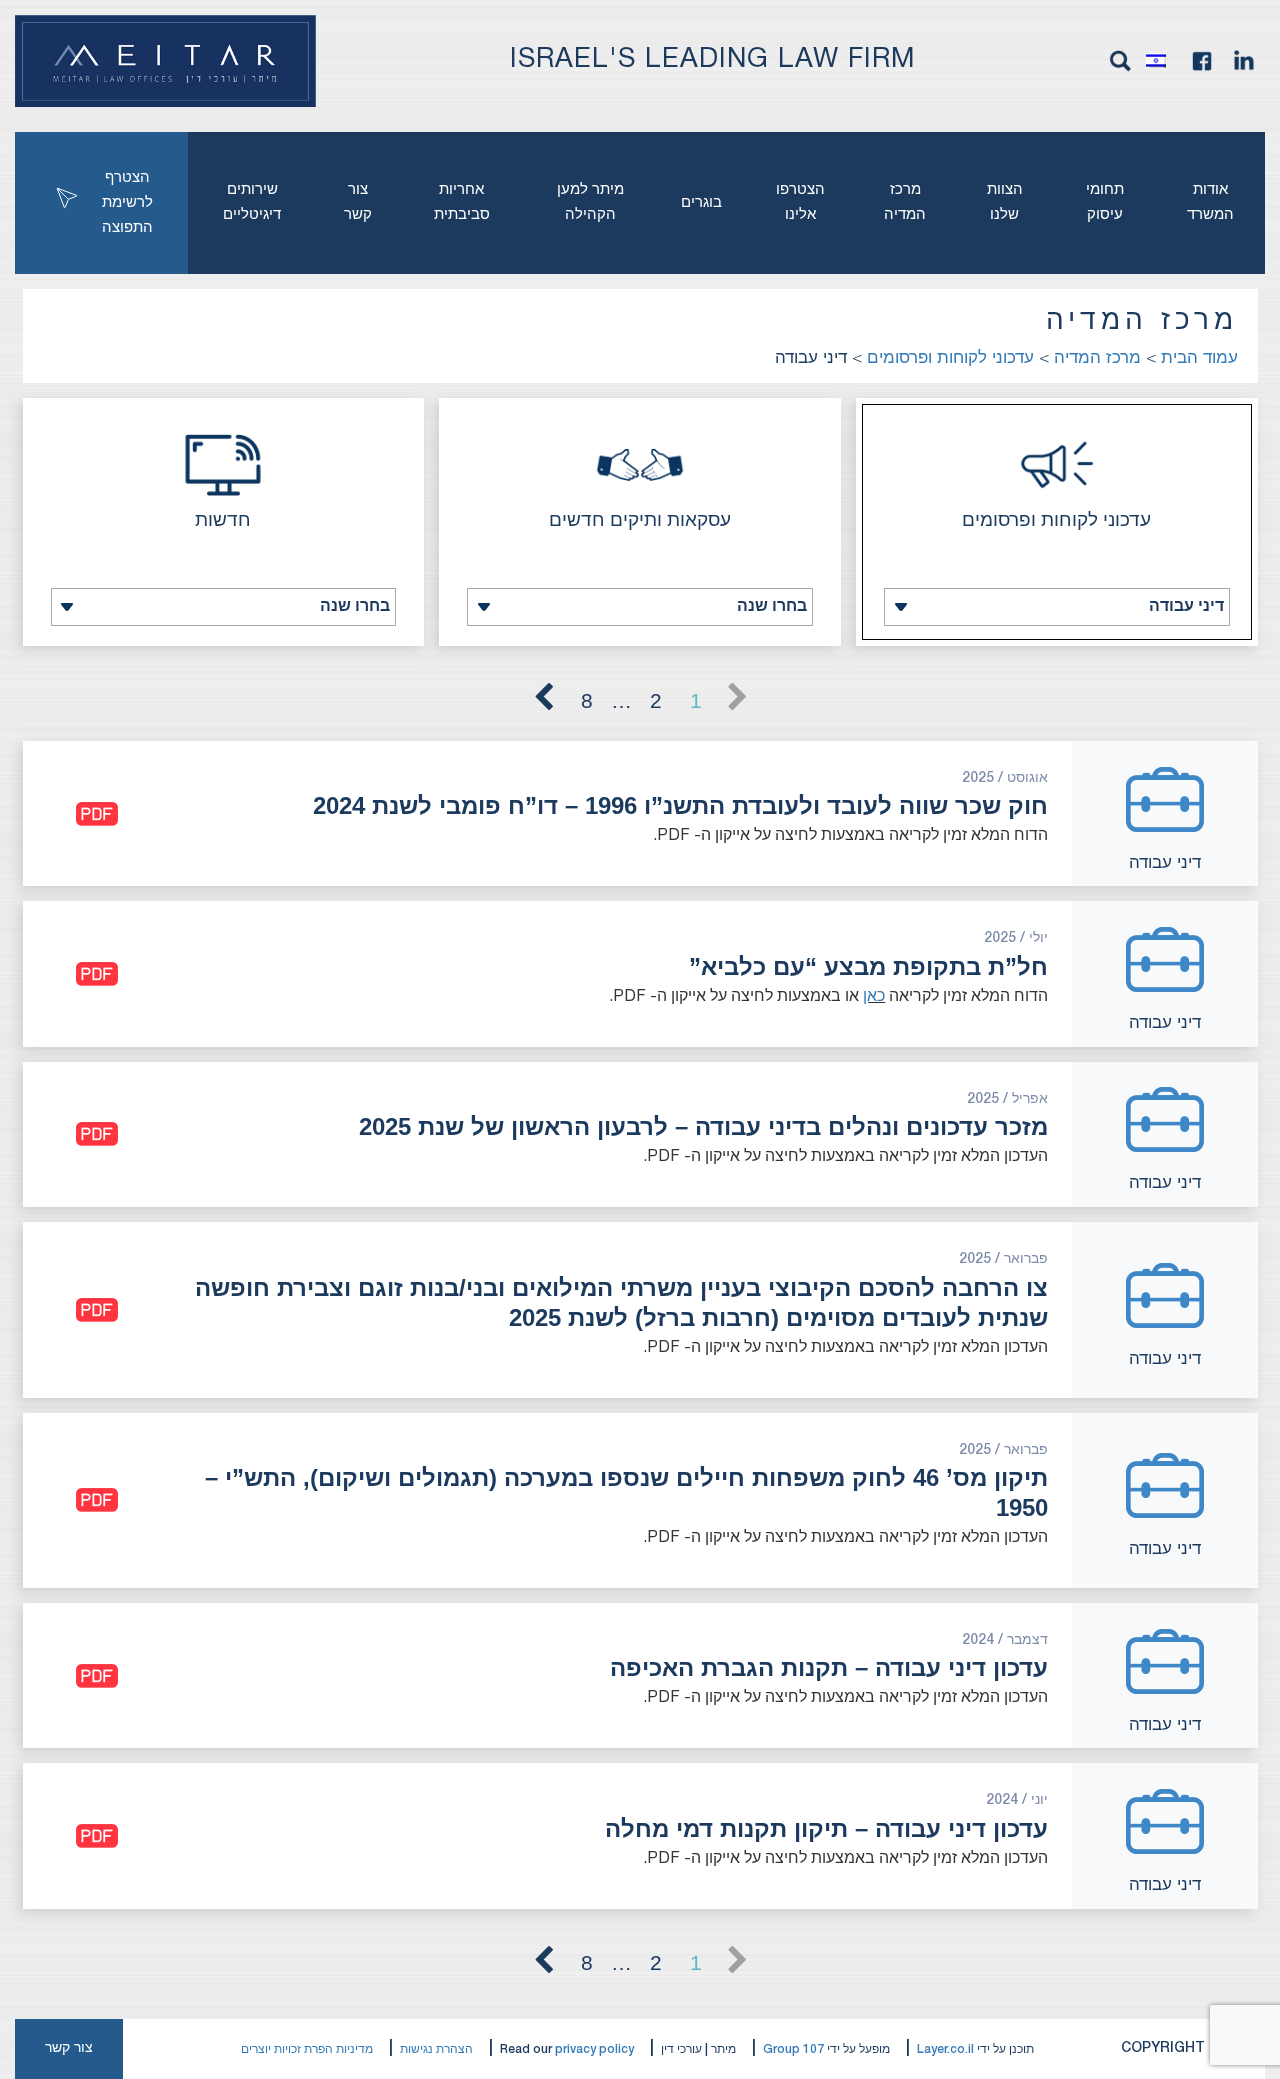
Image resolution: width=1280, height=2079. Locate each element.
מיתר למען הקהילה (590, 202)
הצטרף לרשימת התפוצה (127, 203)
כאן (874, 997)
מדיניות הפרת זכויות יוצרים (307, 2049)
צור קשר (358, 202)
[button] (1161, 61)
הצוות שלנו (1005, 202)
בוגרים (701, 203)
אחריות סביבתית (462, 202)
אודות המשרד (1210, 202)
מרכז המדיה (905, 202)
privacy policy (594, 2049)
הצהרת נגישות (436, 2049)
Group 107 (793, 2049)
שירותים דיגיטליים (252, 202)
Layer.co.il (945, 2049)
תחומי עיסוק (1105, 202)
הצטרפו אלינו (800, 202)
